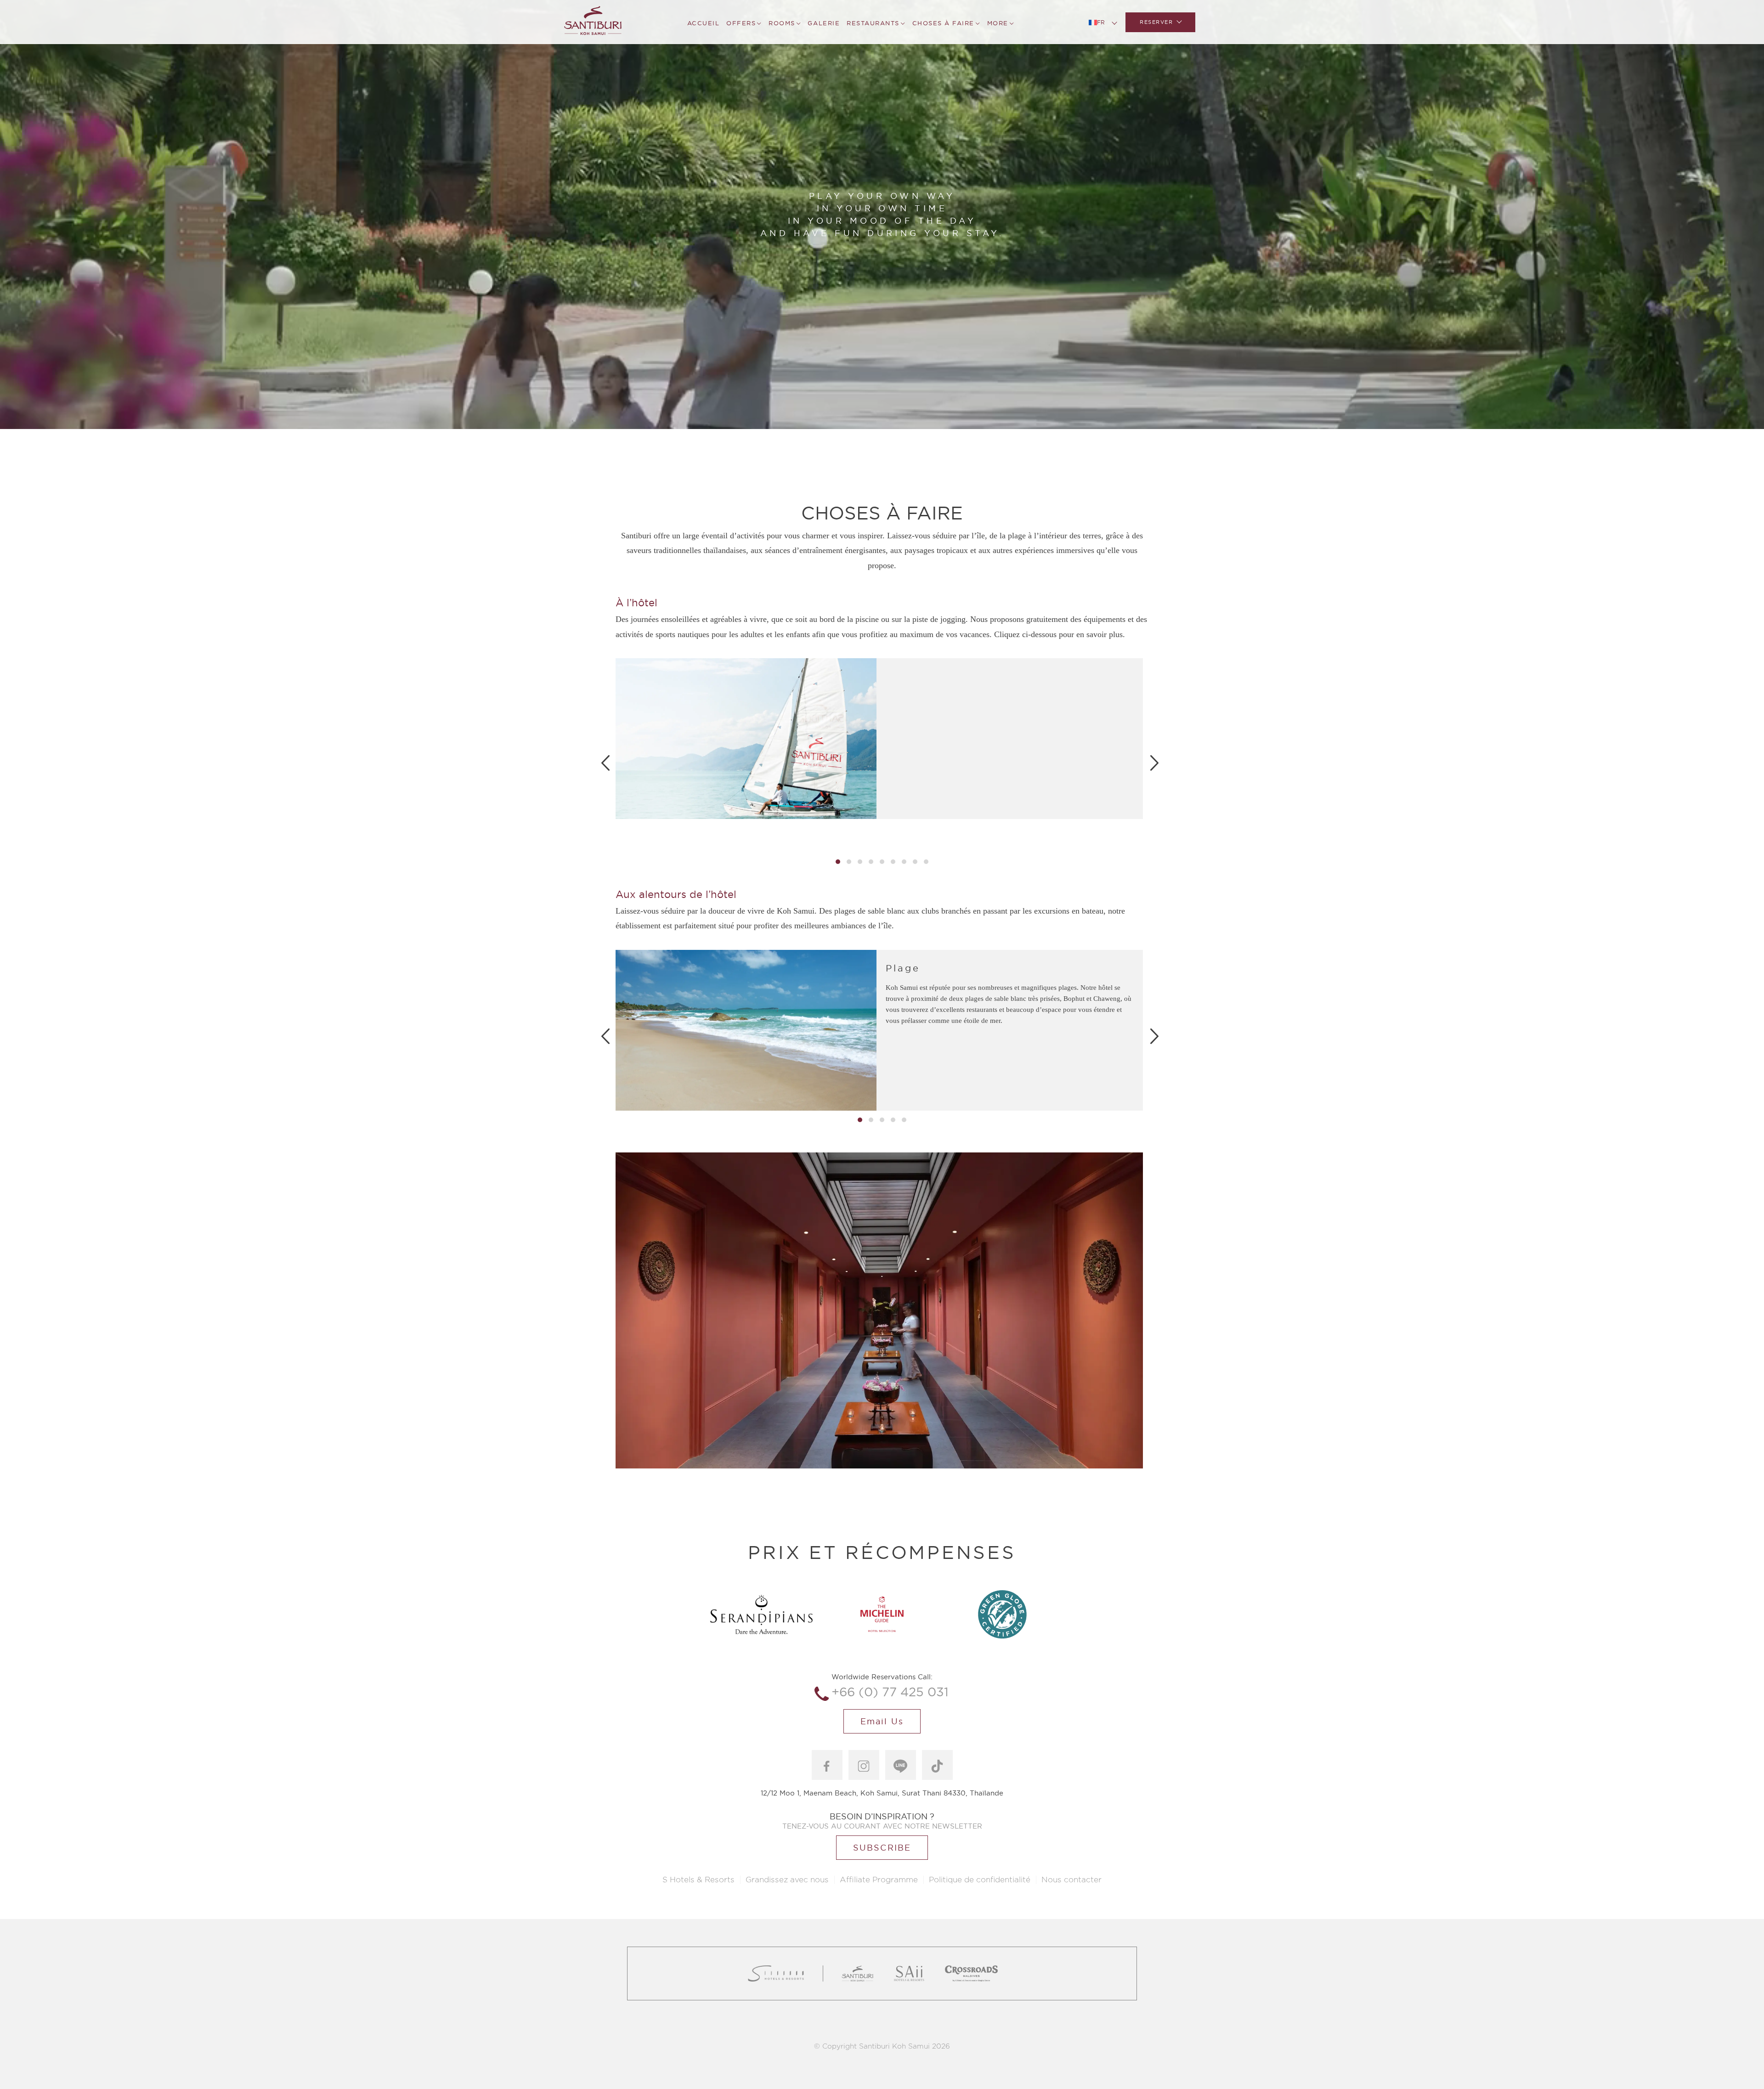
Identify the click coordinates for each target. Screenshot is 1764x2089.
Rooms (782, 23)
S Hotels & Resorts (698, 1880)
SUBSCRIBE (882, 1848)
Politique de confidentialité (980, 1880)
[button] (838, 862)
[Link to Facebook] (827, 1765)
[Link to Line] (901, 1765)
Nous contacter (1071, 1880)
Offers (741, 23)
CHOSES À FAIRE (943, 23)
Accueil (704, 23)
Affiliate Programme (879, 1880)
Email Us (882, 1721)
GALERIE (824, 23)
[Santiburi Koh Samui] (593, 22)
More (998, 23)
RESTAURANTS (873, 23)
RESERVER (1156, 22)
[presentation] (605, 763)
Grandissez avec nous (787, 1880)
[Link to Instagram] (864, 1765)
